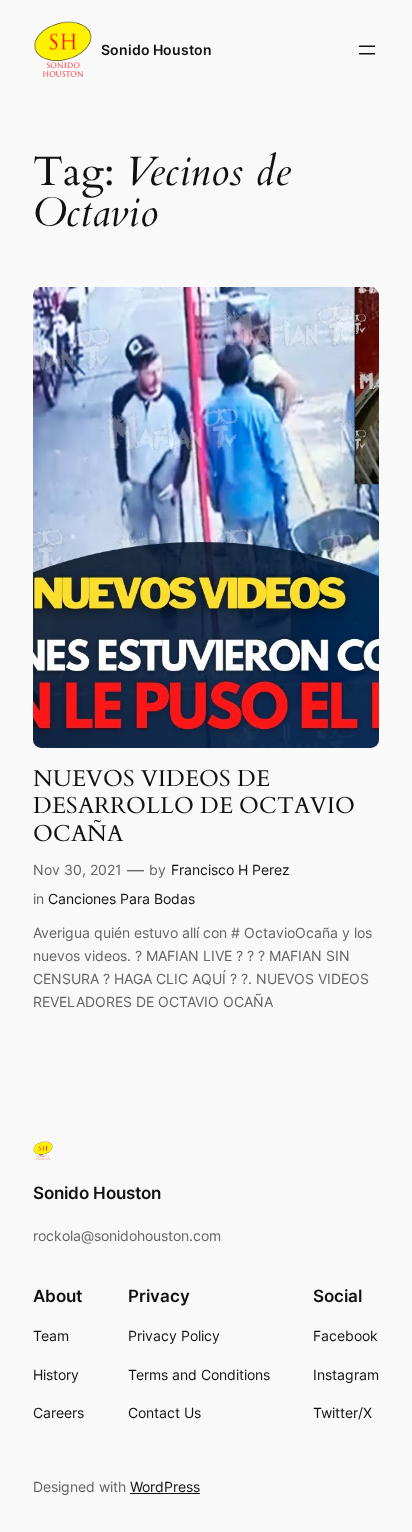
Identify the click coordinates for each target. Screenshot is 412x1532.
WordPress (165, 1486)
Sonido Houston (156, 49)
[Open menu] (367, 50)
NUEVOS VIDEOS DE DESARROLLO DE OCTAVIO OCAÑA (194, 806)
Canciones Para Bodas (121, 898)
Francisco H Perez (230, 869)
